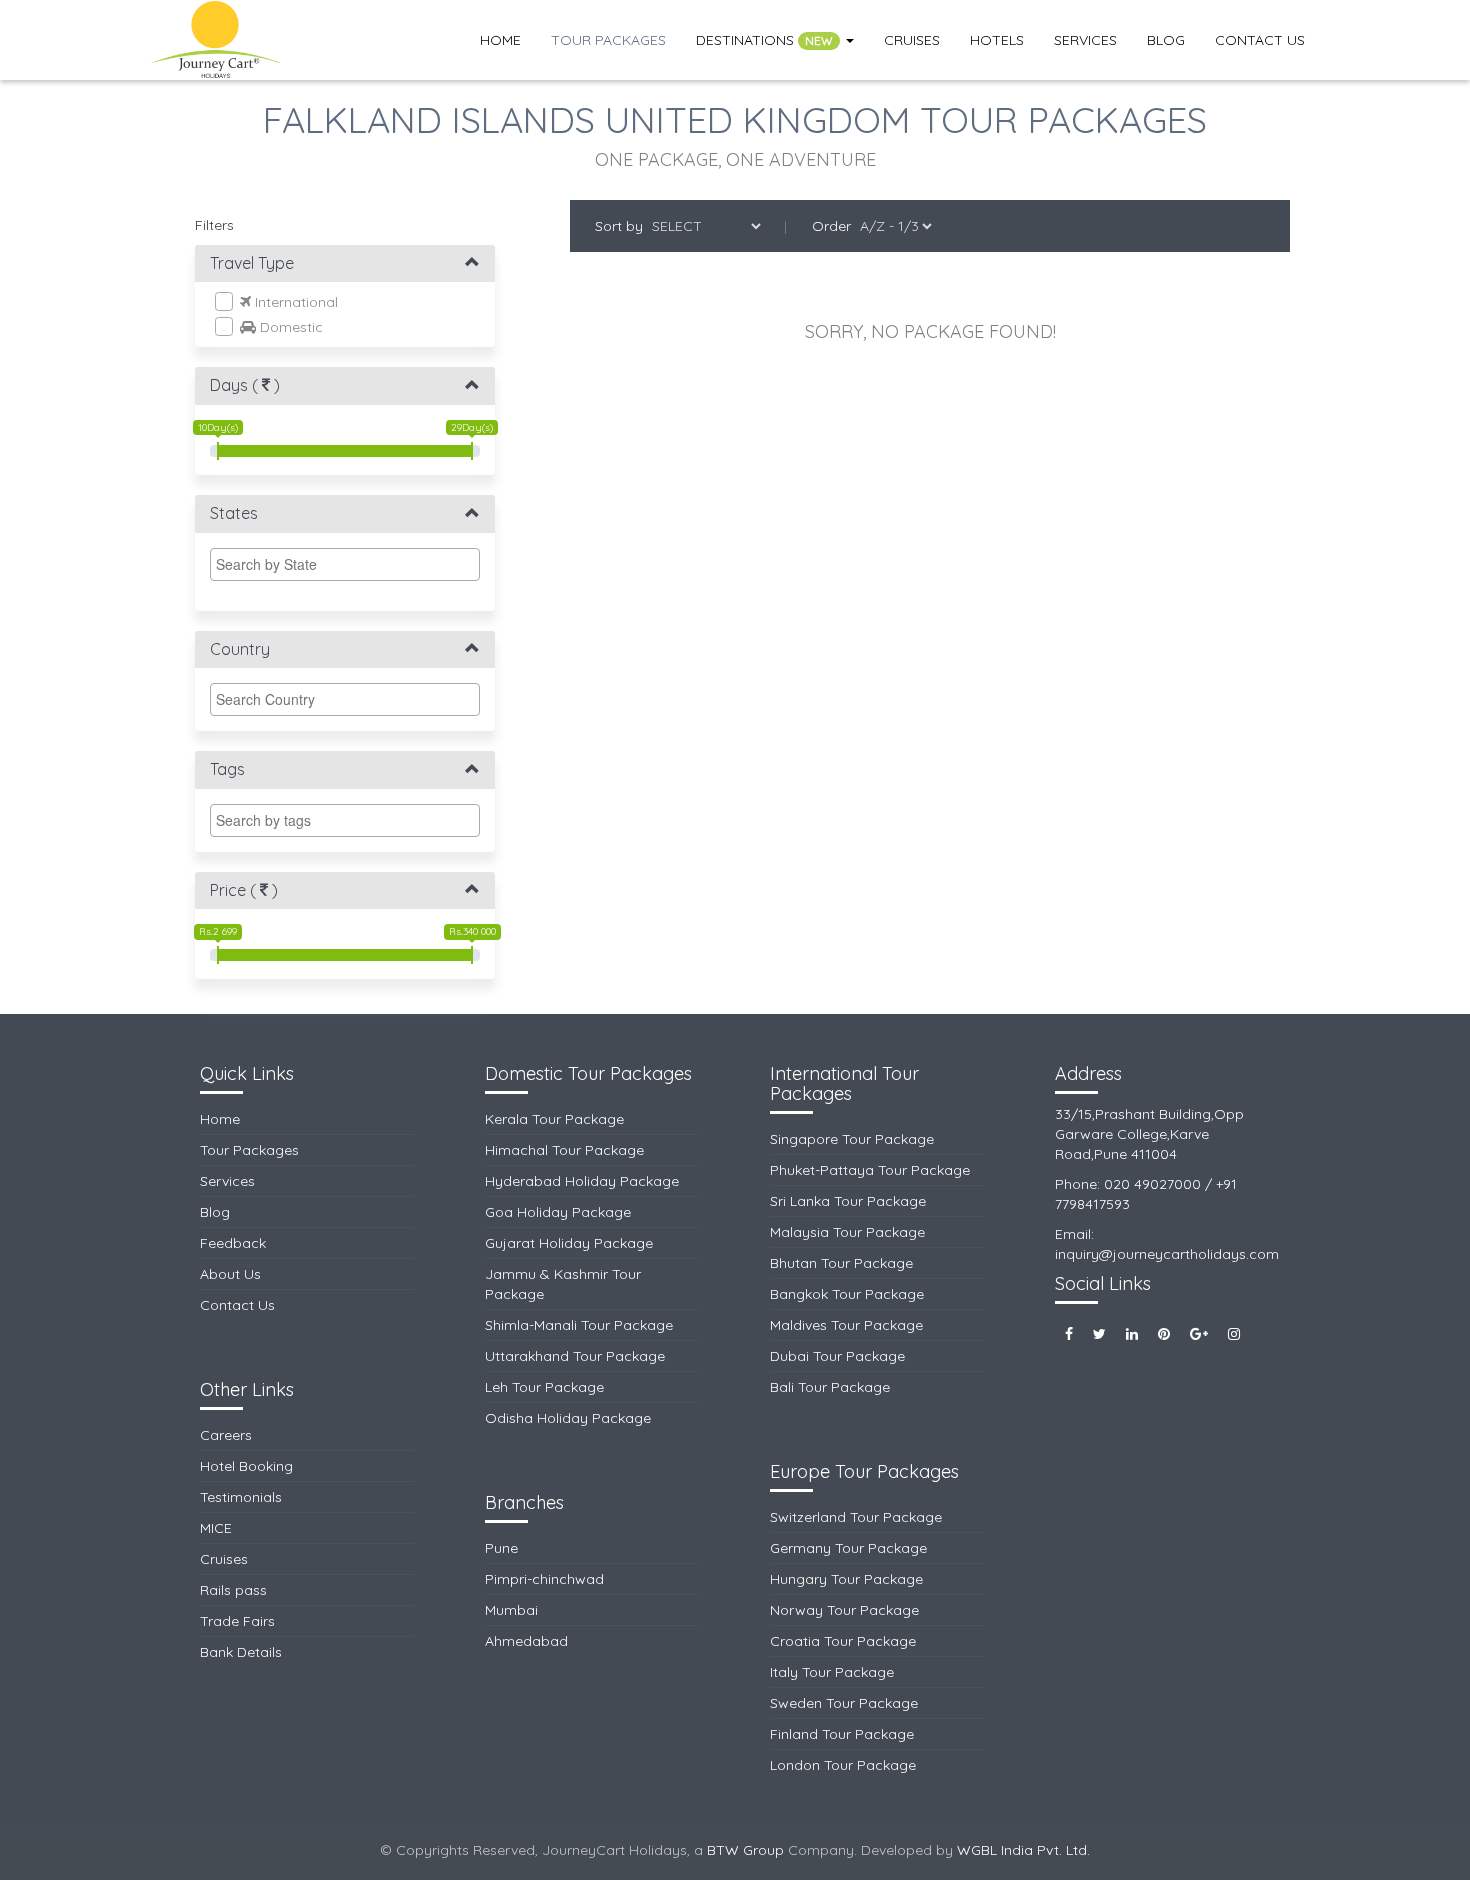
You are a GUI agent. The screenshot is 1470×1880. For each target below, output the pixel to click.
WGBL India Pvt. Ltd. (1023, 1850)
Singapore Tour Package (852, 1139)
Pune (501, 1548)
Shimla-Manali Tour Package (579, 1325)
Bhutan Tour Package (841, 1263)
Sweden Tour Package (844, 1703)
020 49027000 (1152, 1184)
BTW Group (745, 1850)
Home (500, 40)
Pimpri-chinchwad (544, 1579)
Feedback (233, 1243)
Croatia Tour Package (843, 1641)
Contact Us (1260, 40)
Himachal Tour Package (564, 1150)
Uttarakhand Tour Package (575, 1356)
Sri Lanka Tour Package (848, 1201)
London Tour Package (843, 1765)
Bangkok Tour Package (847, 1294)
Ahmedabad (526, 1641)
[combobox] (345, 564)
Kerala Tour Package (554, 1119)
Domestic (289, 327)
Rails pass (233, 1590)
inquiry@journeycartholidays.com (1167, 1254)
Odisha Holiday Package (568, 1418)
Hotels (997, 40)
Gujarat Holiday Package (569, 1243)
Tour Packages (608, 40)
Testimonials (241, 1497)
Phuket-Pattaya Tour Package (870, 1170)
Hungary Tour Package (846, 1579)
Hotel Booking (246, 1466)
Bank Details (241, 1652)
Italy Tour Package (832, 1672)
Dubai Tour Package (837, 1356)
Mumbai (511, 1610)
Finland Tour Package (842, 1734)
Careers (226, 1435)
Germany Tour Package (848, 1548)
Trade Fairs (237, 1621)
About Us (230, 1274)
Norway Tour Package (844, 1610)
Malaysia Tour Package (847, 1232)
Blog (1166, 40)
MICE (216, 1528)
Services (1085, 40)
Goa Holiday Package (558, 1212)
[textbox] (350, 564)
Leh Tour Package (544, 1387)
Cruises (912, 40)
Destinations (764, 40)
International (294, 302)
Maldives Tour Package (846, 1325)
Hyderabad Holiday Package (582, 1181)
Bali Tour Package (830, 1387)
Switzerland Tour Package (856, 1517)
